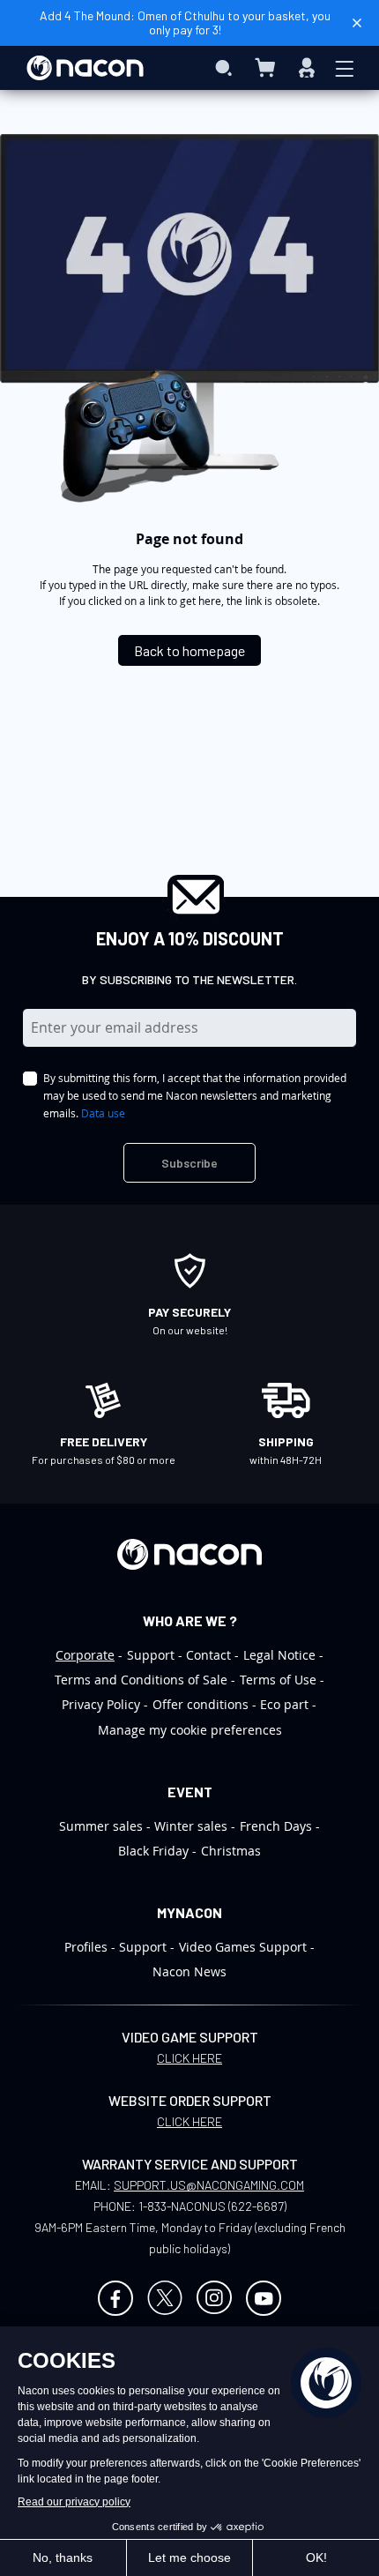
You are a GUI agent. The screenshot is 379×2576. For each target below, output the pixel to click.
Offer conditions (201, 1704)
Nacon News (189, 1971)
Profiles (86, 1947)
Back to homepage (189, 650)
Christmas (231, 1851)
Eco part (284, 1704)
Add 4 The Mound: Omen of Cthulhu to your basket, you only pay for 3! (185, 22)
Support (151, 1655)
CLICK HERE (189, 2058)
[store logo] (85, 68)
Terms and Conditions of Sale (141, 1680)
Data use (103, 1113)
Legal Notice (279, 1655)
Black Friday (153, 1851)
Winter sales (191, 1826)
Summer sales (101, 1826)
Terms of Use (278, 1680)
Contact (208, 1655)
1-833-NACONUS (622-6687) (212, 2206)
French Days (276, 1826)
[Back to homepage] (189, 636)
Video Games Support (243, 1947)
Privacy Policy (101, 1704)
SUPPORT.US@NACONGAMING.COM (209, 2185)
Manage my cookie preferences (190, 1730)
